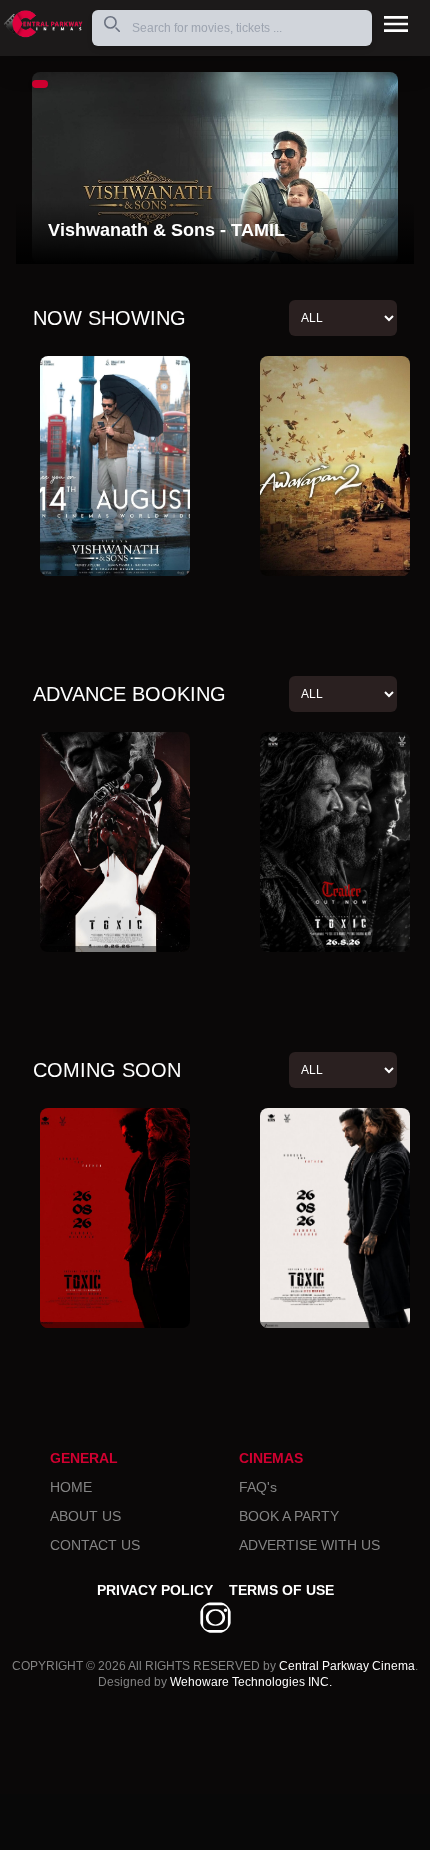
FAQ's (258, 1487)
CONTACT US (95, 1545)
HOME (71, 1487)
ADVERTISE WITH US (309, 1545)
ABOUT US (85, 1516)
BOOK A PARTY (289, 1516)
